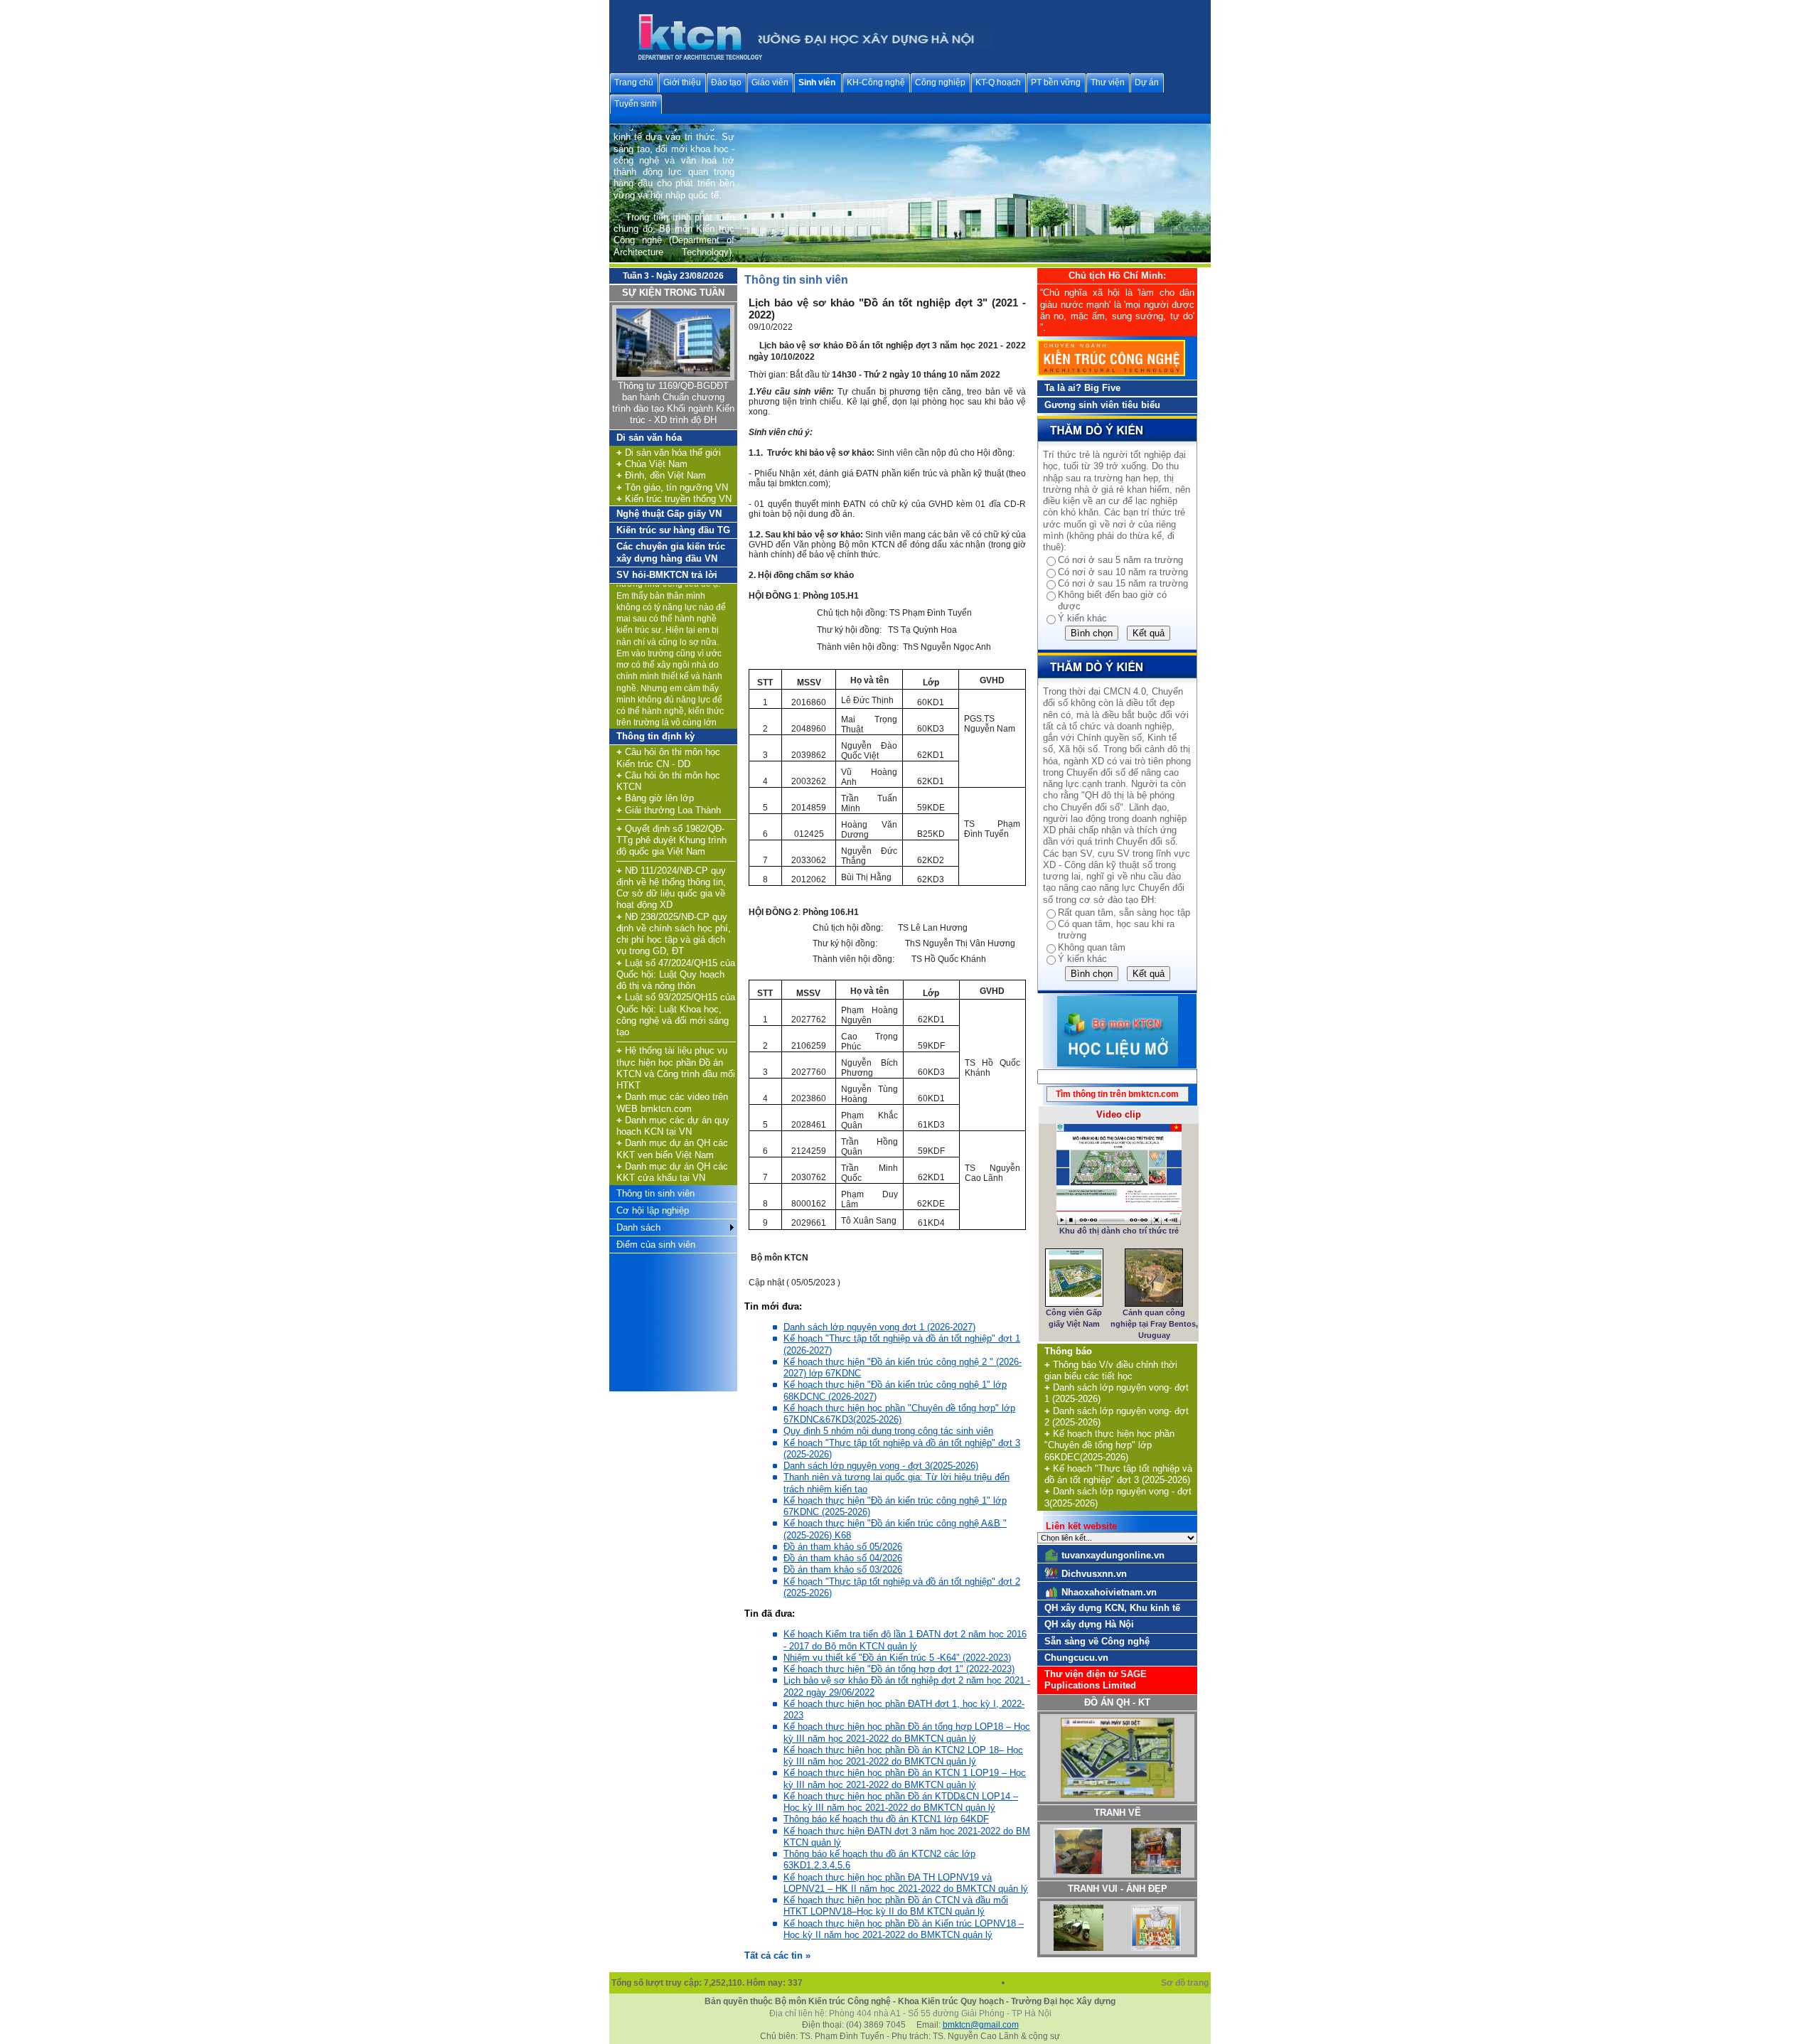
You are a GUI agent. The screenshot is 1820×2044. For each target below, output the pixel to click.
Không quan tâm (1092, 947)
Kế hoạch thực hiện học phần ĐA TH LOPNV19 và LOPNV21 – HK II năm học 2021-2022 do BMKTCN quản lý (906, 1883)
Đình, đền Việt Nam (661, 475)
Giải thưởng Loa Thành (669, 810)
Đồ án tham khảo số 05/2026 (843, 1547)
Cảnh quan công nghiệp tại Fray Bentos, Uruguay (1154, 1324)
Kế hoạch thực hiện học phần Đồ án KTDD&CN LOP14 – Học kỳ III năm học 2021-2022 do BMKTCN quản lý (901, 1802)
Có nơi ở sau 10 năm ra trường (1123, 572)
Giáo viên (770, 82)
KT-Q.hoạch (998, 82)
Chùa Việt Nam (652, 464)
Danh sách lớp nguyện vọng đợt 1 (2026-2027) (879, 1327)
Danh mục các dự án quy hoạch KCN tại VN (673, 1126)
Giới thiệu (682, 82)
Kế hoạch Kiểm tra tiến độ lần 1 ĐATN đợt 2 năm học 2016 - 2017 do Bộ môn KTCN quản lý (905, 1640)
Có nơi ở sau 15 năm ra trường (1123, 583)
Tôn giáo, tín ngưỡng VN (672, 487)
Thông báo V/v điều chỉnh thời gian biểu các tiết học (1111, 1370)
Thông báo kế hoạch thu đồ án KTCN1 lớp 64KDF (886, 1819)
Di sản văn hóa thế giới (669, 453)
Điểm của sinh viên (656, 1245)
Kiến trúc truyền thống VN (674, 499)
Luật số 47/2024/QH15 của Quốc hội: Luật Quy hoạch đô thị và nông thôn (676, 975)
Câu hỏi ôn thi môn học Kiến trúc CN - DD (668, 758)
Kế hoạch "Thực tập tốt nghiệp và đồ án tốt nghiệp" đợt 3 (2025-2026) (1118, 1474)
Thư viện (1108, 82)
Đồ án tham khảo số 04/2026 (843, 1558)
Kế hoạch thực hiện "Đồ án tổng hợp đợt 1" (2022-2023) (899, 1669)
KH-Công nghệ (876, 82)
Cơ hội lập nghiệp (653, 1210)
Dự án (1147, 82)
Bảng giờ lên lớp (655, 798)
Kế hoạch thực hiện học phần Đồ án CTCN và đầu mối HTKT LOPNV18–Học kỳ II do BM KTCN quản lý (896, 1906)
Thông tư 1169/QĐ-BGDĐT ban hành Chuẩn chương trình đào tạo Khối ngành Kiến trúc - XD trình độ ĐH (673, 403)
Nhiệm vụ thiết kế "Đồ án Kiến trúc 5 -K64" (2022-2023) (897, 1658)
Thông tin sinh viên (655, 1193)
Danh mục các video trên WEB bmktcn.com (672, 1102)
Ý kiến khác (1082, 618)
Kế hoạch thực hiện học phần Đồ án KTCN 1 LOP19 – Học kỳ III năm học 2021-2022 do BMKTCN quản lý (905, 1778)
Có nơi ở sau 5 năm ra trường (1120, 560)
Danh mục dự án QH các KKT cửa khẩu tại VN (672, 1172)
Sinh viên (817, 82)
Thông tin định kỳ (655, 736)
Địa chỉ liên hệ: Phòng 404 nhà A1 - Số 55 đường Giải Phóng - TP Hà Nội (910, 2013)
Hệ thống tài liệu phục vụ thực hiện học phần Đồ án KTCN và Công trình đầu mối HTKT (676, 1068)
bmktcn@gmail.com (981, 2025)
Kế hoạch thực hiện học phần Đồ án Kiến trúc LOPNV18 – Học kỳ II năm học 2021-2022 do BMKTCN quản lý (904, 1929)
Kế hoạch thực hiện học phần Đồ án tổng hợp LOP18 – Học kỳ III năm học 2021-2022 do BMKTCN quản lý (907, 1732)
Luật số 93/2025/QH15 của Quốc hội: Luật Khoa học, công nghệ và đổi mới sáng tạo (676, 1015)
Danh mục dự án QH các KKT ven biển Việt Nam (672, 1149)
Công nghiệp (940, 82)
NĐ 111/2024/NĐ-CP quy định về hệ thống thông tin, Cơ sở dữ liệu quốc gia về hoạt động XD (671, 888)
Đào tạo (726, 82)
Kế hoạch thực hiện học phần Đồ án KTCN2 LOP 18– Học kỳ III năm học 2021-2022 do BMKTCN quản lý (903, 1756)
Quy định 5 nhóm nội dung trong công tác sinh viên (888, 1431)
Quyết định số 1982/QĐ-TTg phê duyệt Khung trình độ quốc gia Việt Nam (671, 840)
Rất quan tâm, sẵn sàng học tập (1124, 913)
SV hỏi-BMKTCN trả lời (667, 575)
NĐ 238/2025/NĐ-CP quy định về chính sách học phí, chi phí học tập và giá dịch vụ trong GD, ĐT (674, 934)
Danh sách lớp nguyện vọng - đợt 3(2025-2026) (881, 1466)
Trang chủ (634, 82)
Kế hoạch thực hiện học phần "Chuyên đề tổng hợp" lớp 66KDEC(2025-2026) (1109, 1445)
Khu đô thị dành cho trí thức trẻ (1119, 1231)
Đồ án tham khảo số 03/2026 (843, 1569)
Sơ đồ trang (1186, 1983)
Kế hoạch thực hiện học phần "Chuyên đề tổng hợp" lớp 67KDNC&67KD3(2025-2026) (899, 1414)
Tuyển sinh (636, 104)
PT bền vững (1056, 82)
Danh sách (638, 1227)
